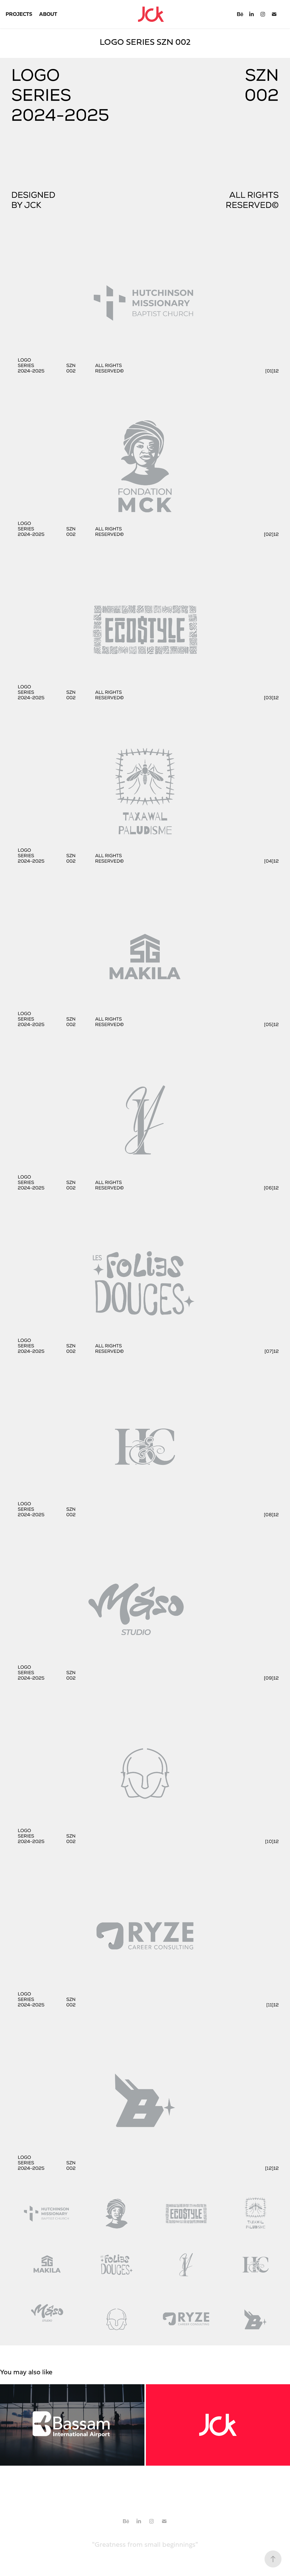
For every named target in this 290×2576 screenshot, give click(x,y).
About (48, 14)
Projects (19, 14)
